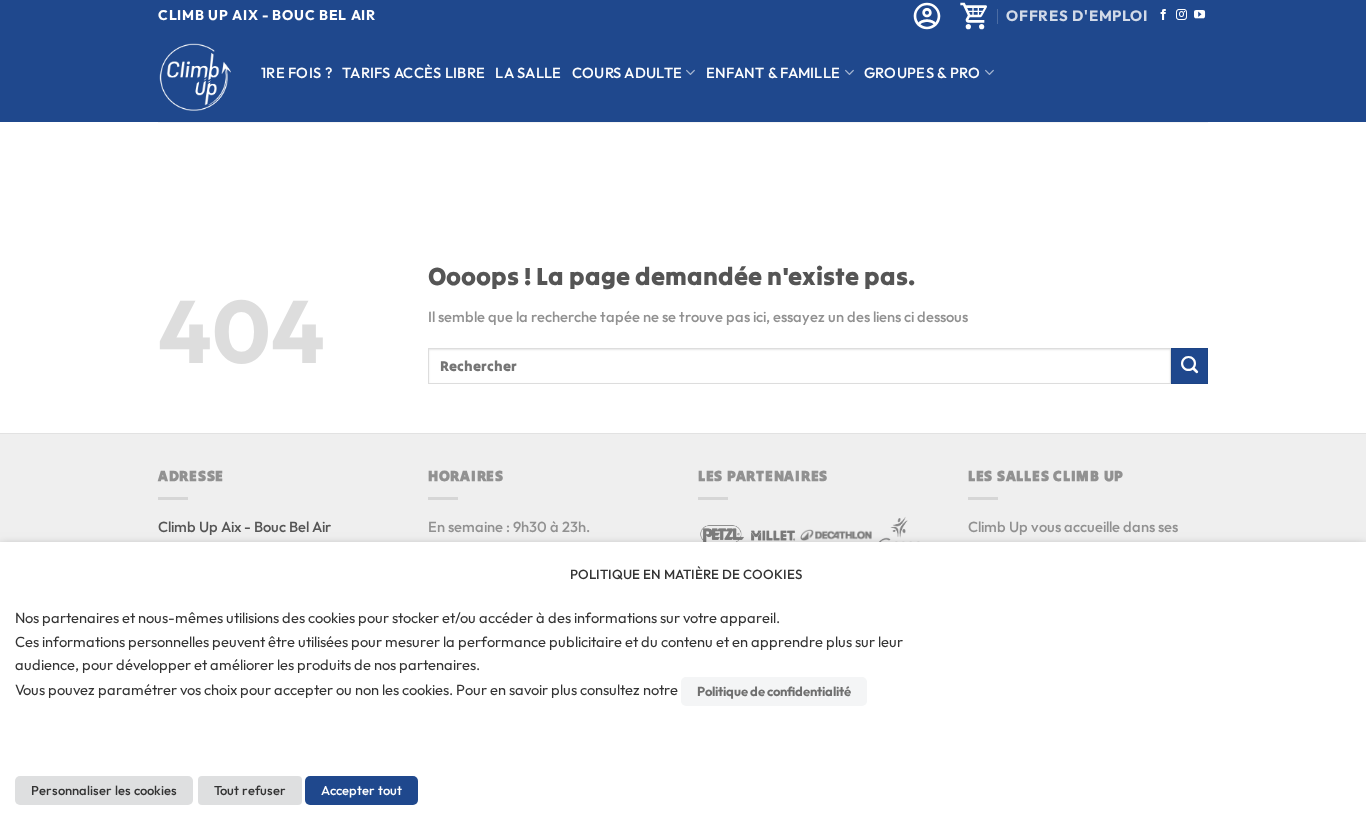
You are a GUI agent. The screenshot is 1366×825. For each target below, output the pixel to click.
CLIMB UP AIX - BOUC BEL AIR (267, 15)
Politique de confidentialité (774, 691)
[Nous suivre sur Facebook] (1163, 15)
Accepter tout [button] (361, 790)
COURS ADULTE (627, 72)
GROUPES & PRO (922, 72)
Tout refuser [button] (250, 790)
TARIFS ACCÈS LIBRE (413, 72)
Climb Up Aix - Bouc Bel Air (244, 526)
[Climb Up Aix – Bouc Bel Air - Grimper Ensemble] (194, 77)
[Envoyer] (1189, 366)
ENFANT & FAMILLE (773, 72)
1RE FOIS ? (296, 72)
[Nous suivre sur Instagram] (1181, 15)
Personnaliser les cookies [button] (104, 790)
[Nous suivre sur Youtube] (1199, 15)
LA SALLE (528, 72)
